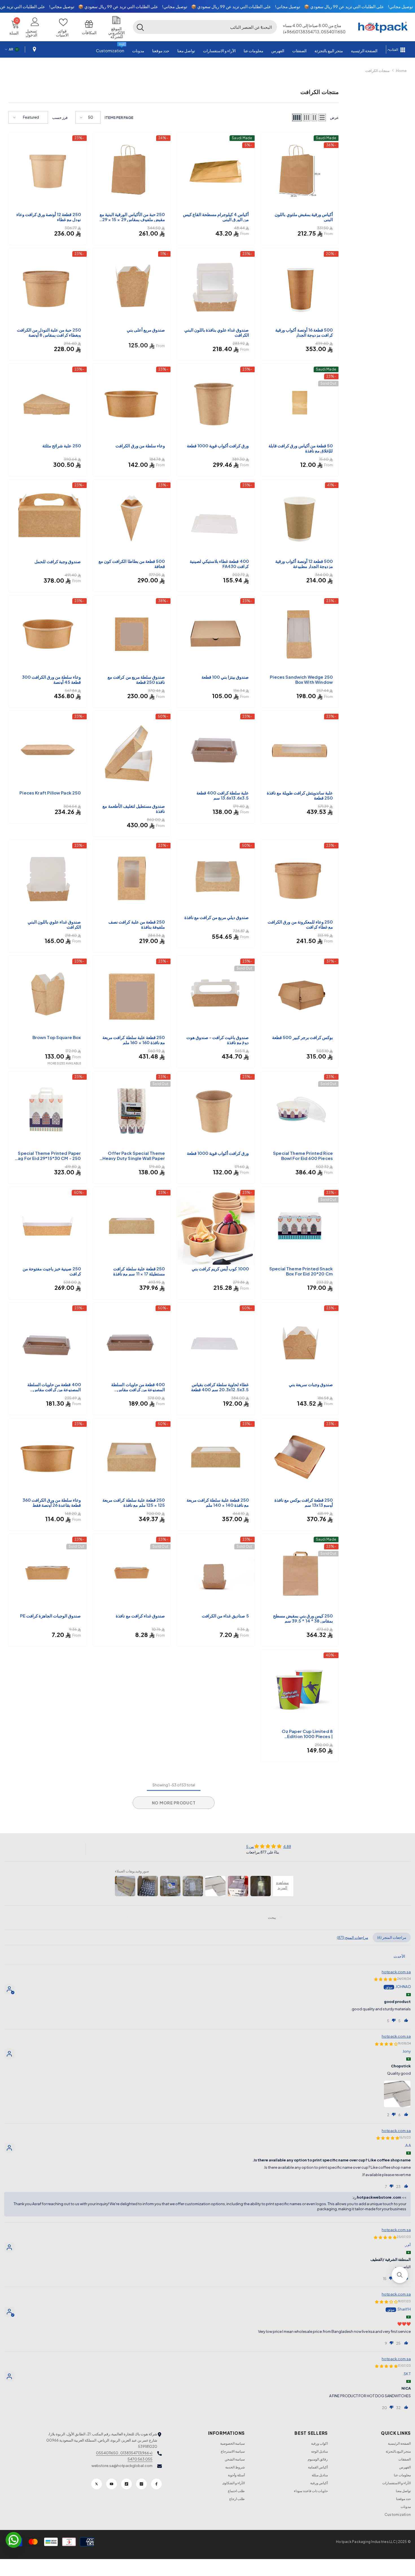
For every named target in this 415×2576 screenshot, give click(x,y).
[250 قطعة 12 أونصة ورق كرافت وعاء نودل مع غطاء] (48, 171)
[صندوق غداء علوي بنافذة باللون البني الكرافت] (216, 287)
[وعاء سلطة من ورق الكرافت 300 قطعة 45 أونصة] (48, 634)
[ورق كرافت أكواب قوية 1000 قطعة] (216, 403)
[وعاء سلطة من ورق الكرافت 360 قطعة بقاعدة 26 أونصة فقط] (48, 1457)
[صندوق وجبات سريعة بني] (300, 1342)
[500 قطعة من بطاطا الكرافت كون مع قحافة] (132, 519)
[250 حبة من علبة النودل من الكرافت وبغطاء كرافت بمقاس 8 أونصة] (48, 287)
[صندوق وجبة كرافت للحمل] (48, 519)
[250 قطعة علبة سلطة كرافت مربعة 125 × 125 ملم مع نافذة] (132, 1457)
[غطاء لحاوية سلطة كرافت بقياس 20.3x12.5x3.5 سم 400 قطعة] (216, 1342)
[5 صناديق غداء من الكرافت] (216, 1573)
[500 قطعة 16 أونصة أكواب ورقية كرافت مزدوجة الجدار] (300, 287)
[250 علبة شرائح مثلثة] (48, 403)
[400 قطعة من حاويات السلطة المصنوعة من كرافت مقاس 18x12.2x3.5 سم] (48, 1342)
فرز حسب (60, 117)
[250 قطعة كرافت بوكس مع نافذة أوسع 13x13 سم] (300, 1457)
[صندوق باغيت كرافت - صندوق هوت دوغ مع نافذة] (216, 995)
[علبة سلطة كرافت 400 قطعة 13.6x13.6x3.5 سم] (216, 750)
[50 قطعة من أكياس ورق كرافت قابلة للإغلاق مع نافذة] (300, 403)
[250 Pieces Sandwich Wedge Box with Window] (300, 634)
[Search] (205, 27)
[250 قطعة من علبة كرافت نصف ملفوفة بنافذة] (132, 879)
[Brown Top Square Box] (48, 995)
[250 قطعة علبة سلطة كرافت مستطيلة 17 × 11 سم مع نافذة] (132, 1226)
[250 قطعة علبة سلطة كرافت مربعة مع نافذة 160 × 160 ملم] (132, 995)
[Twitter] (97, 2484)
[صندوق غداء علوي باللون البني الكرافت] (48, 879)
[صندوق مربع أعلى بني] (132, 287)
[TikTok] (126, 2484)
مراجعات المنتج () (352, 1937)
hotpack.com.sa (396, 1972)
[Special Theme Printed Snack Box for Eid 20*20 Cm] (300, 1226)
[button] (261, 27)
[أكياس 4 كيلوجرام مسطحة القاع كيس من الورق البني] (216, 171)
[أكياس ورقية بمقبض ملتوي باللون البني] (300, 171)
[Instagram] (141, 2484)
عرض (334, 117)
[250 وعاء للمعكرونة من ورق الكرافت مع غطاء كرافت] (300, 879)
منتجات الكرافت (377, 71)
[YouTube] (112, 2484)
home (401, 71)
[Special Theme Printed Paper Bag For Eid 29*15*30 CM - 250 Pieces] (48, 1110)
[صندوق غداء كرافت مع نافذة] (132, 1573)
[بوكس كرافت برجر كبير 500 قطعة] (300, 995)
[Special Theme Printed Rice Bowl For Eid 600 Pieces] (300, 1110)
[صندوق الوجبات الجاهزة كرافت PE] (48, 1573)
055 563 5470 (140, 2459)
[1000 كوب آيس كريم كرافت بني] (216, 1226)
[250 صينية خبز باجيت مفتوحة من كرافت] (48, 1226)
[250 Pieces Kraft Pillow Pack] (48, 750)
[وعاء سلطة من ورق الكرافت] (132, 403)
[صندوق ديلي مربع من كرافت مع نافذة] (216, 877)
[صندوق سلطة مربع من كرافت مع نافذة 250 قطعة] (132, 634)
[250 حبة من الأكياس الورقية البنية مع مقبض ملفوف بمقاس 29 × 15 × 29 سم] (132, 171)
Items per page (119, 117)
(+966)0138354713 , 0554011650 (124, 2453)
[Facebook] (156, 2484)
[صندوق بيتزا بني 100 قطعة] (216, 634)
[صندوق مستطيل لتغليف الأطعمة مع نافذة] (132, 756)
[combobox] (212, 27)
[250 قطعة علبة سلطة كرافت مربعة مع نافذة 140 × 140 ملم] (216, 1457)
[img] (269, 1846)
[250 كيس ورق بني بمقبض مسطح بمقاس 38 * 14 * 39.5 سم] (300, 1573)
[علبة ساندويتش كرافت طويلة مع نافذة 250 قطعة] (300, 750)
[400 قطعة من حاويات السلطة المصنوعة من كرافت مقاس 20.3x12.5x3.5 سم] (132, 1342)
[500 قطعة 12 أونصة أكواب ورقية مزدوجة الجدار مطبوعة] (300, 519)
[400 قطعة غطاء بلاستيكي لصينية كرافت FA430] (216, 519)
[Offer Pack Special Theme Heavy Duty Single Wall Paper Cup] (132, 1110)
